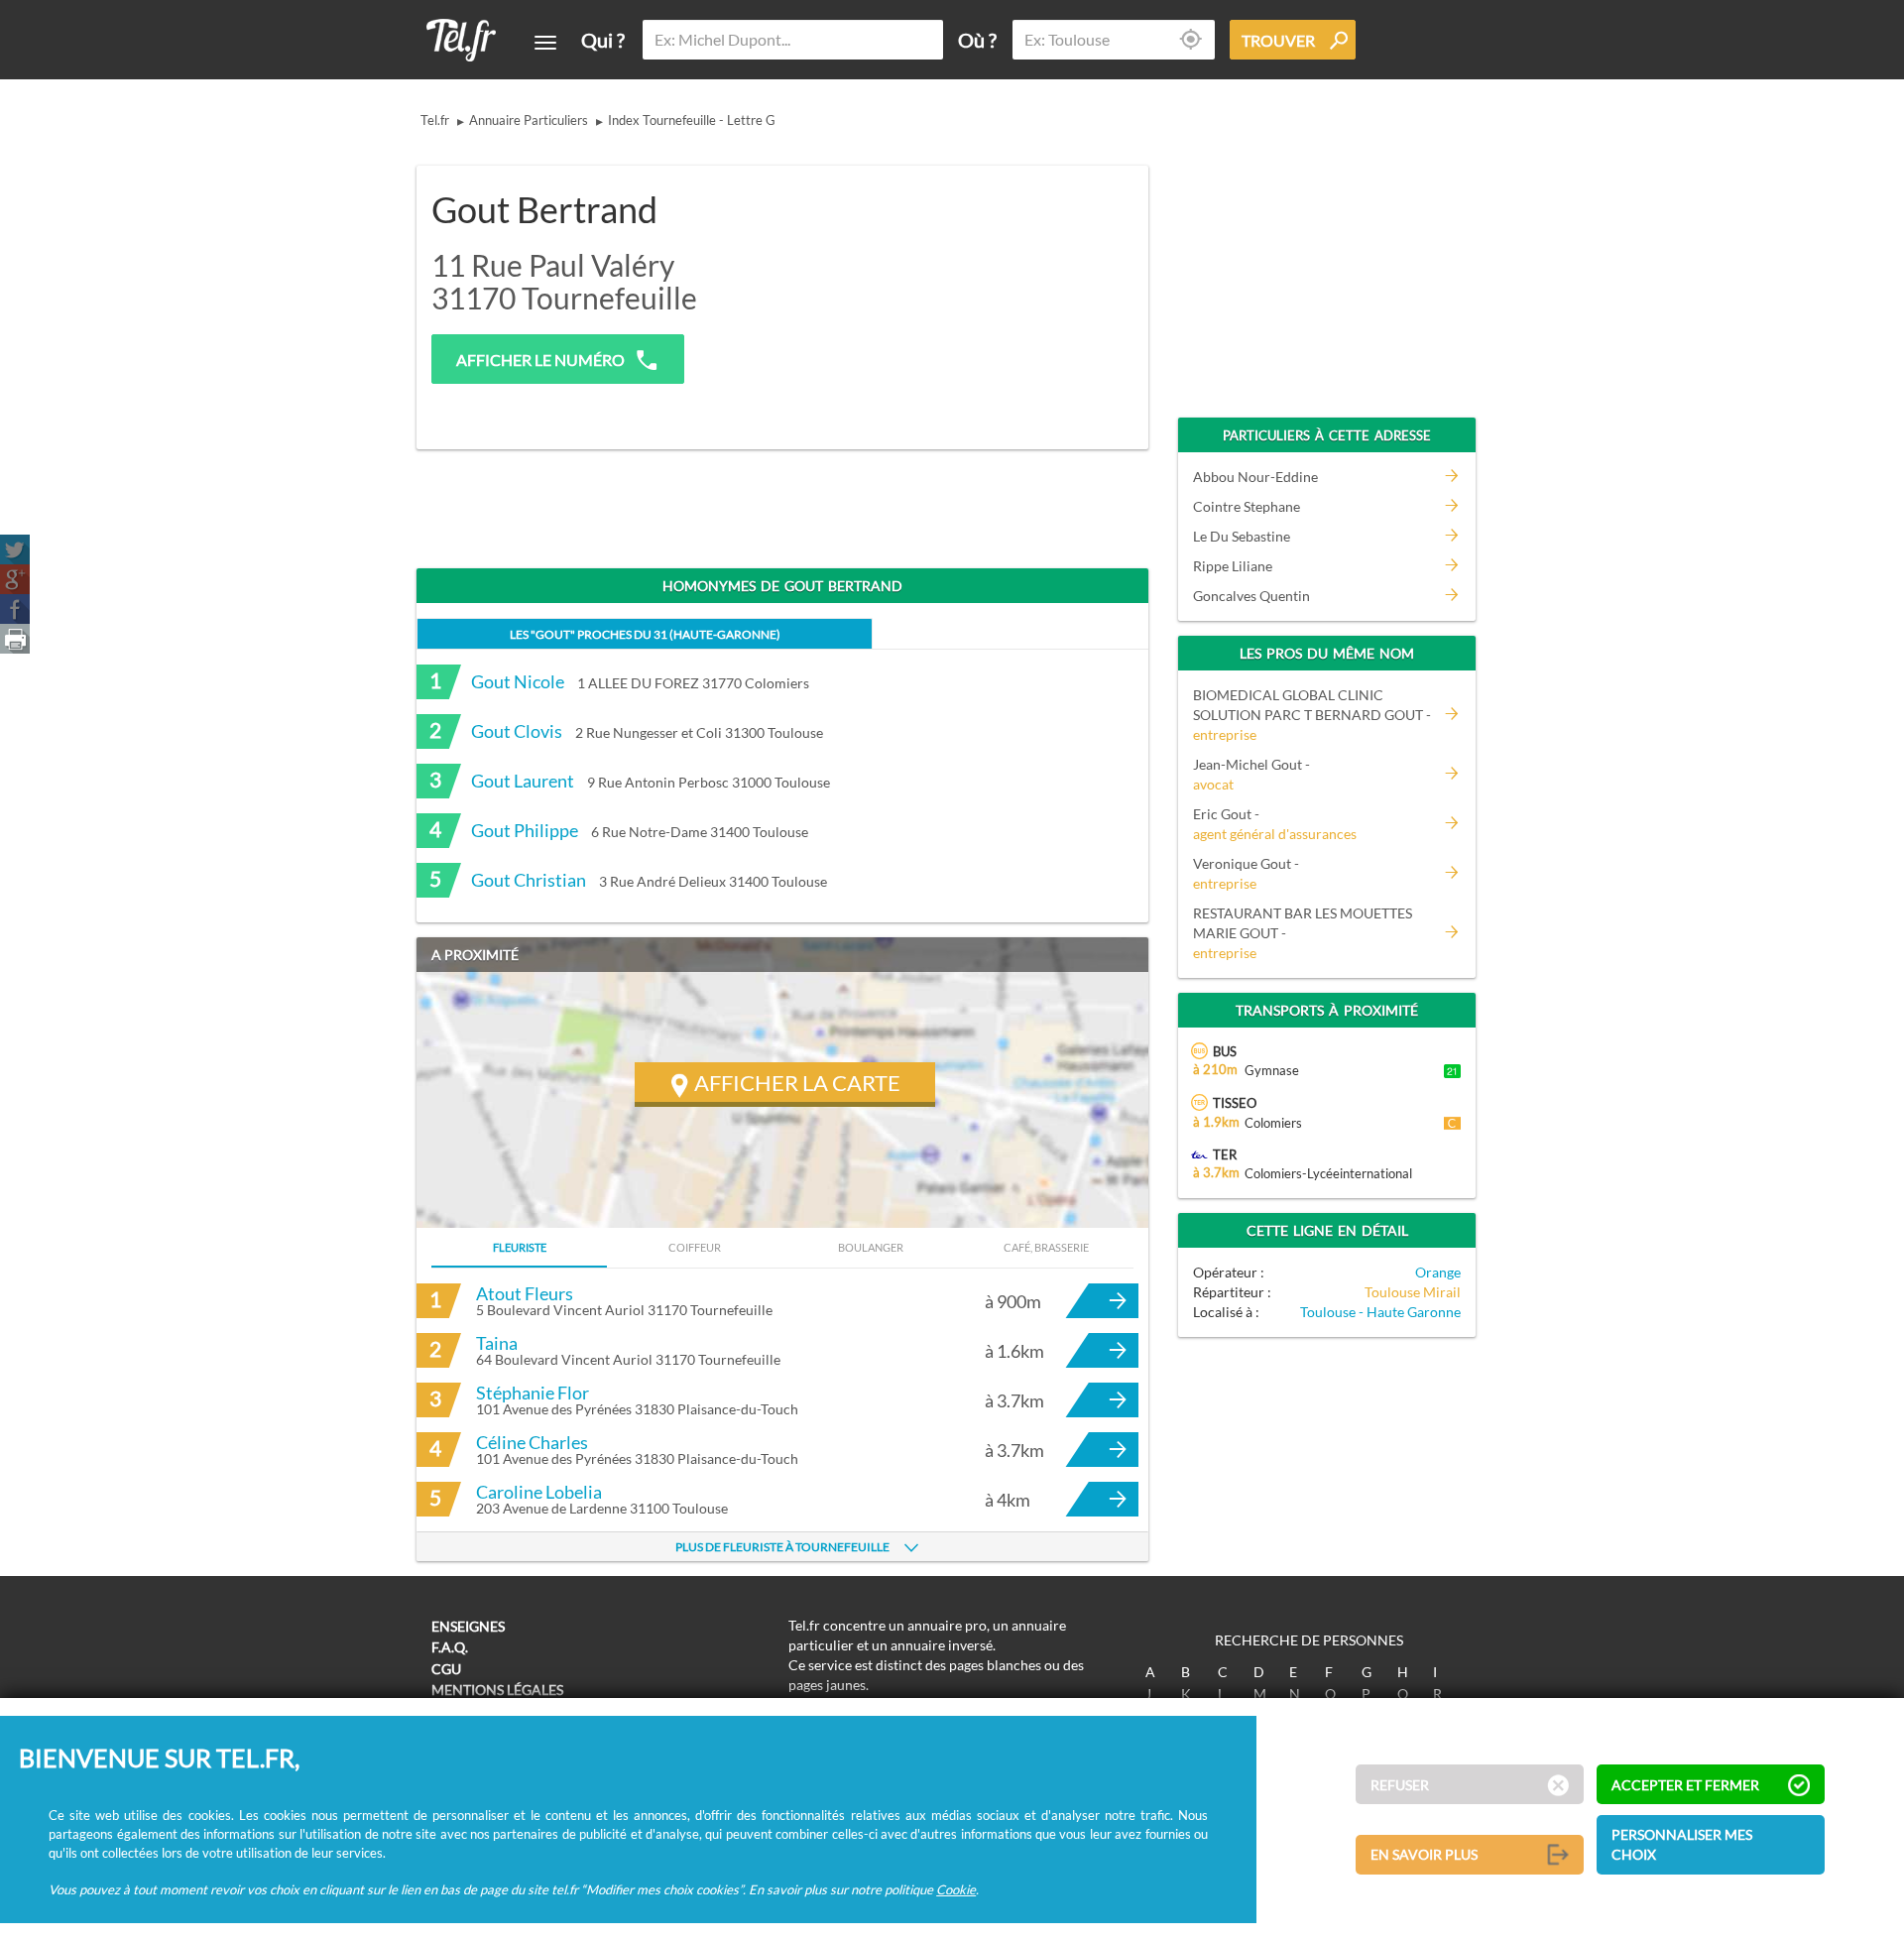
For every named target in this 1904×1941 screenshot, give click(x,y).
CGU (446, 1669)
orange (1438, 1272)
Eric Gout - (1275, 824)
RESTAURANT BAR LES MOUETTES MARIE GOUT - (1303, 933)
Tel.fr (435, 120)
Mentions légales (497, 1690)
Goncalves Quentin (1251, 596)
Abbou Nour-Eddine (1255, 477)
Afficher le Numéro (540, 360)
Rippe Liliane (1233, 566)
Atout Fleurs (525, 1293)
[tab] (645, 633)
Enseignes (468, 1626)
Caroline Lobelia (539, 1492)
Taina (497, 1343)
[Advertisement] (978, 295)
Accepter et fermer (1685, 1785)
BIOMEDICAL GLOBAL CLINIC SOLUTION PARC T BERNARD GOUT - (1312, 715)
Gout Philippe (525, 830)
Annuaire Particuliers (529, 120)
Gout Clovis (517, 731)
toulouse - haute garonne (1380, 1312)
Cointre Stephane (1247, 506)
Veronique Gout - (1246, 873)
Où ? (977, 40)
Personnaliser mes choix (1682, 1844)
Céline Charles (532, 1442)
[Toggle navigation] (545, 43)
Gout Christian (529, 880)
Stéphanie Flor (533, 1393)
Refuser (1400, 1785)
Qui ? (603, 40)
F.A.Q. (450, 1647)
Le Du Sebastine (1242, 536)
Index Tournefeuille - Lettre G (692, 120)
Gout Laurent (523, 781)
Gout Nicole (518, 681)
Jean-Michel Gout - (1251, 774)
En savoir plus (1424, 1854)
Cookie (956, 1888)
